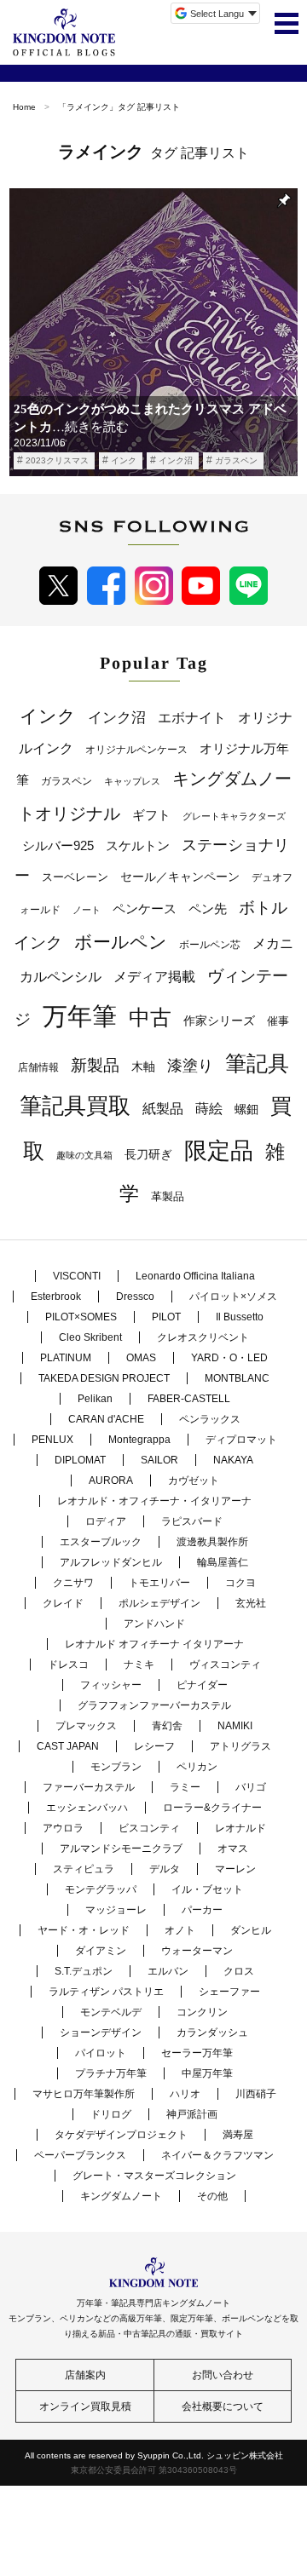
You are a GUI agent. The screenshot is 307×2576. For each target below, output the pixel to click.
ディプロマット (241, 1440)
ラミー (185, 1787)
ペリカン (197, 1767)
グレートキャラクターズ (234, 816)
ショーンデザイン (101, 2033)
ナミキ (139, 1665)
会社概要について (223, 2406)
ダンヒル (251, 1930)
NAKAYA (233, 1460)
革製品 (168, 1196)
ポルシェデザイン (159, 1603)
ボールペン (121, 942)
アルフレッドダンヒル (111, 1562)
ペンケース (145, 908)
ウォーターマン (197, 1951)
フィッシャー (111, 1685)
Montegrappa (139, 1440)
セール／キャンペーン (180, 877)
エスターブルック (101, 1542)
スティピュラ (84, 1869)
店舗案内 (85, 2375)
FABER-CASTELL (189, 1399)
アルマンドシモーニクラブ (121, 1849)
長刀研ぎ (148, 1154)
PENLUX (52, 1440)
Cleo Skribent (90, 1337)
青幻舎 (167, 1726)
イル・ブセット (207, 1889)
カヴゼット (194, 1481)
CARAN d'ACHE (106, 1419)
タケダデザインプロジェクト (121, 2135)
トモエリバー (159, 1583)
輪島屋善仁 (223, 1562)
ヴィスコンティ (225, 1665)
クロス (239, 1971)
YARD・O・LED (229, 1358)
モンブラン (116, 1767)
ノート (87, 910)
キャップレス (132, 781)
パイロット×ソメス (233, 1297)
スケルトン (138, 846)
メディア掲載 (154, 977)
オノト (180, 1930)
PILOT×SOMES (81, 1317)
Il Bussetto (240, 1317)
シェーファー (229, 1992)
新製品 (95, 1065)
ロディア (106, 1521)
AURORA (111, 1481)
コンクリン (202, 2012)
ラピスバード (192, 1521)
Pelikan (95, 1399)
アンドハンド (154, 1624)
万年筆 (80, 1016)
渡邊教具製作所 (212, 1542)
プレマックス (86, 1726)
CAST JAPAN (68, 1746)
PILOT (166, 1317)
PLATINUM (66, 1358)
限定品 (219, 1151)
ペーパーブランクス (80, 2155)
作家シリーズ (219, 1021)
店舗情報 (38, 1067)
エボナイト (192, 717)
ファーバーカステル (89, 1787)
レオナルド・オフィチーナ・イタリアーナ (154, 1501)
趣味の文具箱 (84, 1155)
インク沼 (176, 460)
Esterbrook (56, 1297)
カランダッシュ (212, 2033)
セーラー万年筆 (197, 2053)
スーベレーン (75, 877)
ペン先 (208, 908)
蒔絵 (209, 1108)
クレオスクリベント (203, 1337)
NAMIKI (235, 1726)
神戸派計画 (192, 2114)
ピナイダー (202, 1685)
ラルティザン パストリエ (106, 1992)
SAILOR (159, 1460)
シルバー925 (58, 845)
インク (124, 460)
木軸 (143, 1067)
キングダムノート (121, 2196)
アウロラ (63, 1828)
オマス (233, 1849)
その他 (212, 2196)
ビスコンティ (149, 1828)
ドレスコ (68, 1665)
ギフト (151, 815)
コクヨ (240, 1583)
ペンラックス (210, 1419)
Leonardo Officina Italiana (195, 1276)
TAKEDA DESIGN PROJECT (104, 1378)
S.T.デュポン (84, 1971)
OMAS (141, 1358)
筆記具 (257, 1063)
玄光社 (251, 1603)
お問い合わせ (223, 2375)
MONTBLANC (237, 1378)
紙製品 (163, 1109)
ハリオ (185, 2094)
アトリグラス (240, 1746)
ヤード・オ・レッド (84, 1930)
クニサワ (73, 1583)
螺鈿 (246, 1110)
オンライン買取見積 (85, 2406)
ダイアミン (101, 1951)
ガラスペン (236, 460)
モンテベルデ (111, 2012)
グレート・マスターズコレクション (154, 2176)
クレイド (63, 1603)
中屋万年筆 (207, 2073)
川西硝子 (256, 2094)
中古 (150, 1017)
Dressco (135, 1297)
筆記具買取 (75, 1106)
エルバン (168, 1971)
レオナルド (240, 1828)
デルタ (165, 1869)
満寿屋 (238, 2135)
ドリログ (111, 2114)
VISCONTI (77, 1276)
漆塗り (190, 1065)
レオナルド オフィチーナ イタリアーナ (154, 1644)
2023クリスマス (57, 460)
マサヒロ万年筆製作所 (84, 2094)
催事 (278, 1021)
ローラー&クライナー (212, 1808)
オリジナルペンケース (136, 750)
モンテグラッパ (101, 1889)
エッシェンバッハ (87, 1808)
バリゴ (251, 1787)
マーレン (235, 1869)
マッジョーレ (116, 1910)
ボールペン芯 (210, 945)
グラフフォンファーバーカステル (154, 1705)
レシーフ (154, 1746)
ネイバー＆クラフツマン (217, 2155)
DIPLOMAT (80, 1460)
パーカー (202, 1910)
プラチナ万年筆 (111, 2073)
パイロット (101, 2053)
